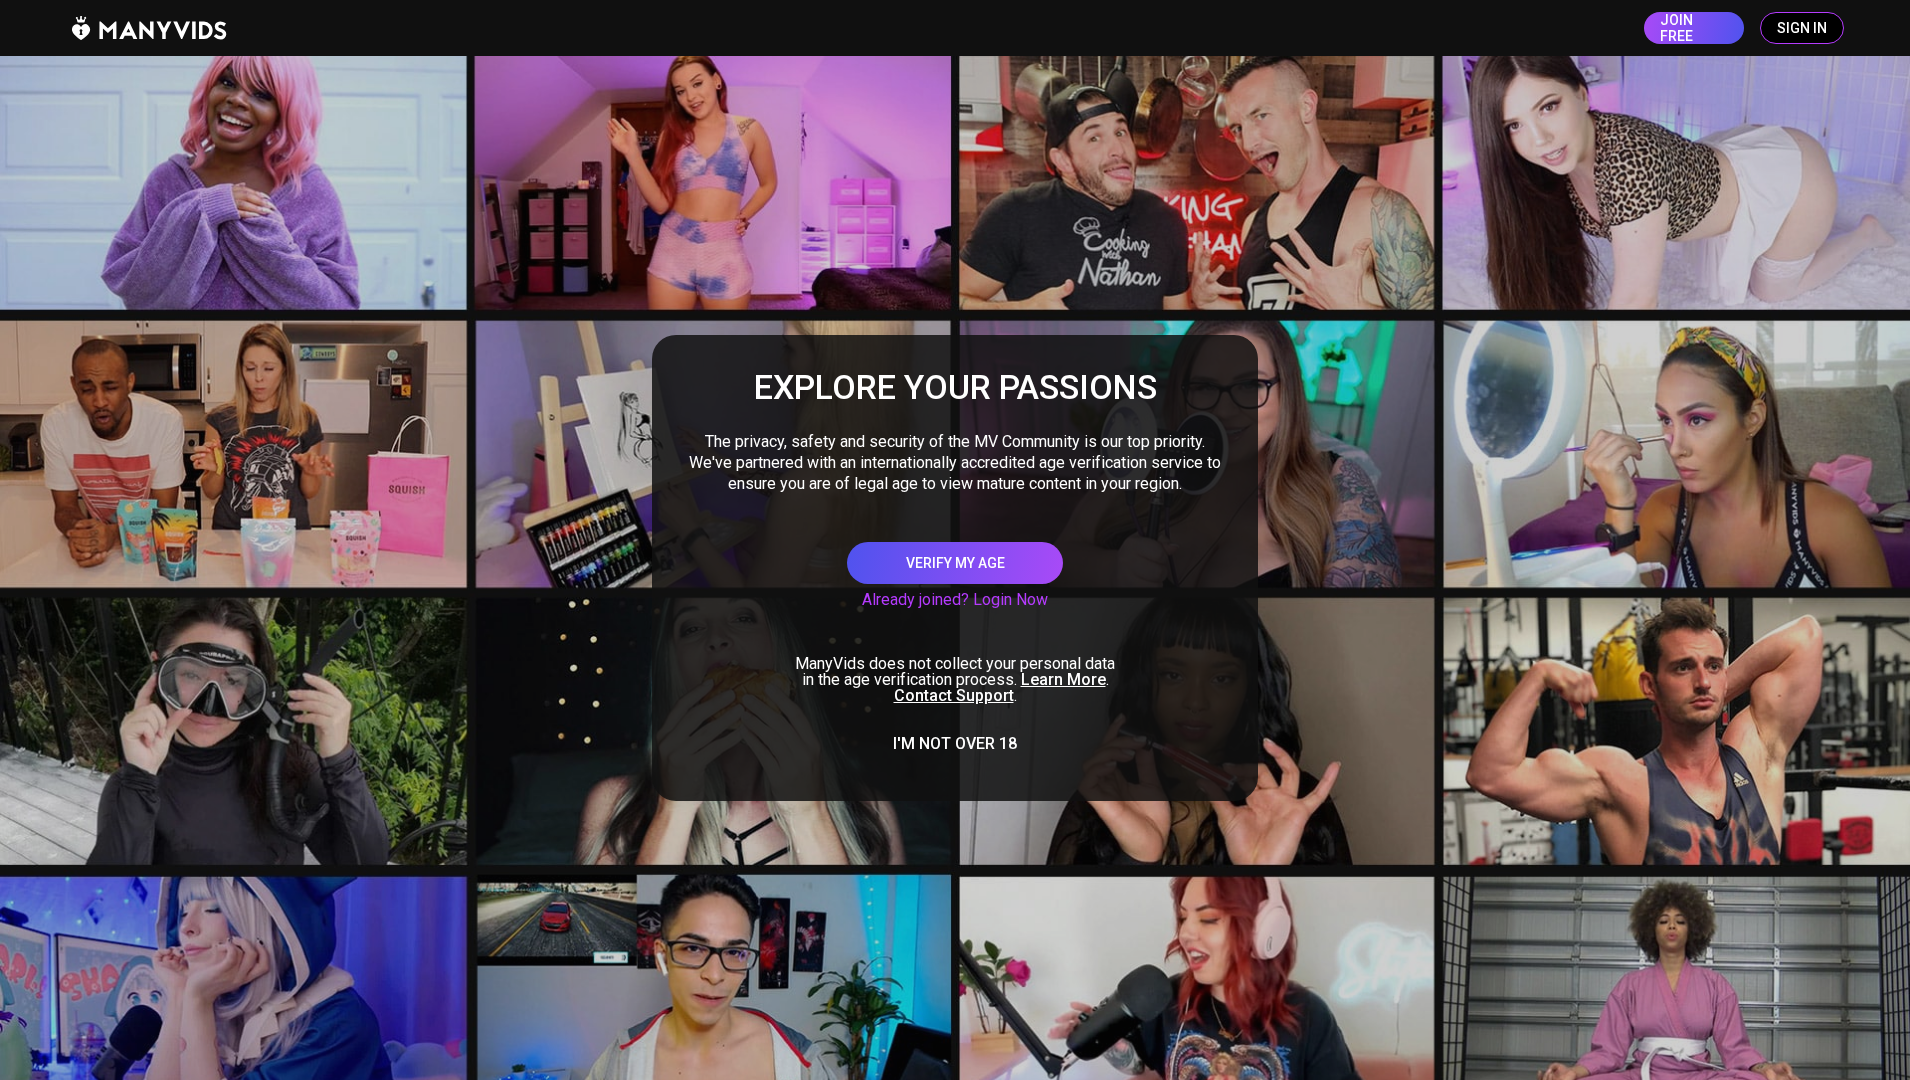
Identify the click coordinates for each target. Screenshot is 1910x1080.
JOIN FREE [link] (1676, 28)
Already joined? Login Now (955, 599)
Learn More (1063, 679)
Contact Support (954, 695)
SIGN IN (1802, 28)
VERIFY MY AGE (955, 563)
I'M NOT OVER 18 (955, 744)
